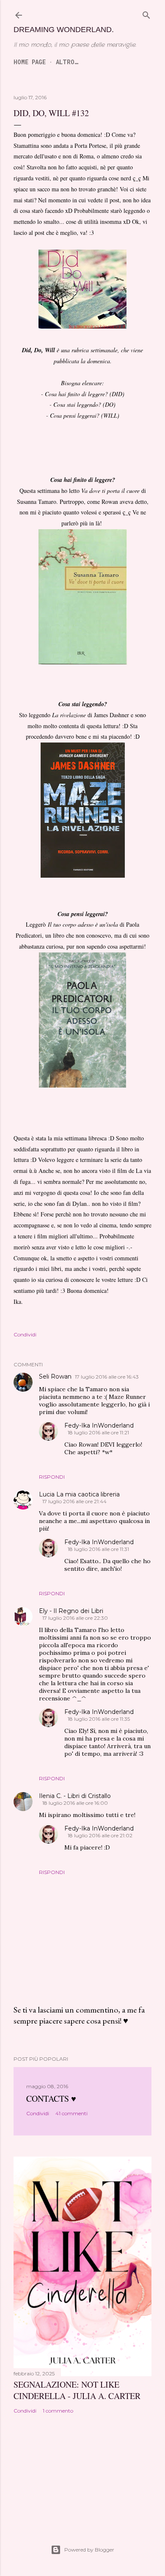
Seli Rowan (55, 1376)
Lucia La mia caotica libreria (79, 1494)
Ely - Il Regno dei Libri (71, 1611)
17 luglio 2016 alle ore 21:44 (74, 1501)
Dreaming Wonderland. (64, 30)
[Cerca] (146, 15)
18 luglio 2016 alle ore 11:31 (98, 1549)
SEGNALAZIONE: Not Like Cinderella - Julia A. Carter (77, 2390)
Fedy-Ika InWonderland (99, 1425)
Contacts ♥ (51, 2099)
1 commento (58, 2411)
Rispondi (52, 1477)
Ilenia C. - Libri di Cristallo (75, 1796)
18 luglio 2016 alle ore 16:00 (75, 1803)
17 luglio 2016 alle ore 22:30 (75, 1618)
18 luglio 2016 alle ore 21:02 (100, 1835)
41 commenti (71, 2113)
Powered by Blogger (89, 2550)
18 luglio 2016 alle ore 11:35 (99, 1719)
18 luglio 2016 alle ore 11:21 (98, 1432)
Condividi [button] (25, 1334)
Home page (30, 62)
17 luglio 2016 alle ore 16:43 (107, 1377)
